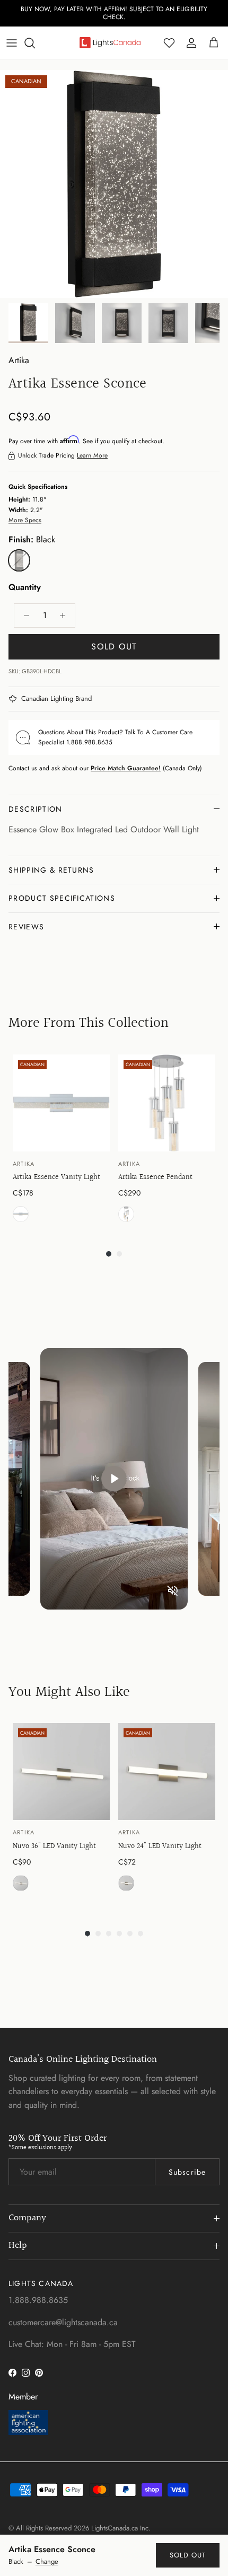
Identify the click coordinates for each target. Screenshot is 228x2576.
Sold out (188, 2555)
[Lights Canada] (110, 42)
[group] (61, 1141)
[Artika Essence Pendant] (167, 1103)
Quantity (25, 587)
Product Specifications (62, 898)
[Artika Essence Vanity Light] (61, 1103)
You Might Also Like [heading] (69, 1692)
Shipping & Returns (51, 870)
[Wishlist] (169, 43)
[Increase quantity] (65, 616)
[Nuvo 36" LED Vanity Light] (61, 1771)
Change (47, 2562)
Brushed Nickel (21, 1883)
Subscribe (187, 2172)
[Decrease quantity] (24, 616)
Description (36, 809)
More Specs (25, 520)
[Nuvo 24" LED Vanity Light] (167, 1771)
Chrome (21, 1214)
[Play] (114, 1479)
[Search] (35, 43)
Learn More (92, 455)
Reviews (26, 927)
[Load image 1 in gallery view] (114, 184)
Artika (19, 360)
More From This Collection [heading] (89, 1023)
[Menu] (12, 43)
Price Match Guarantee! (126, 768)
